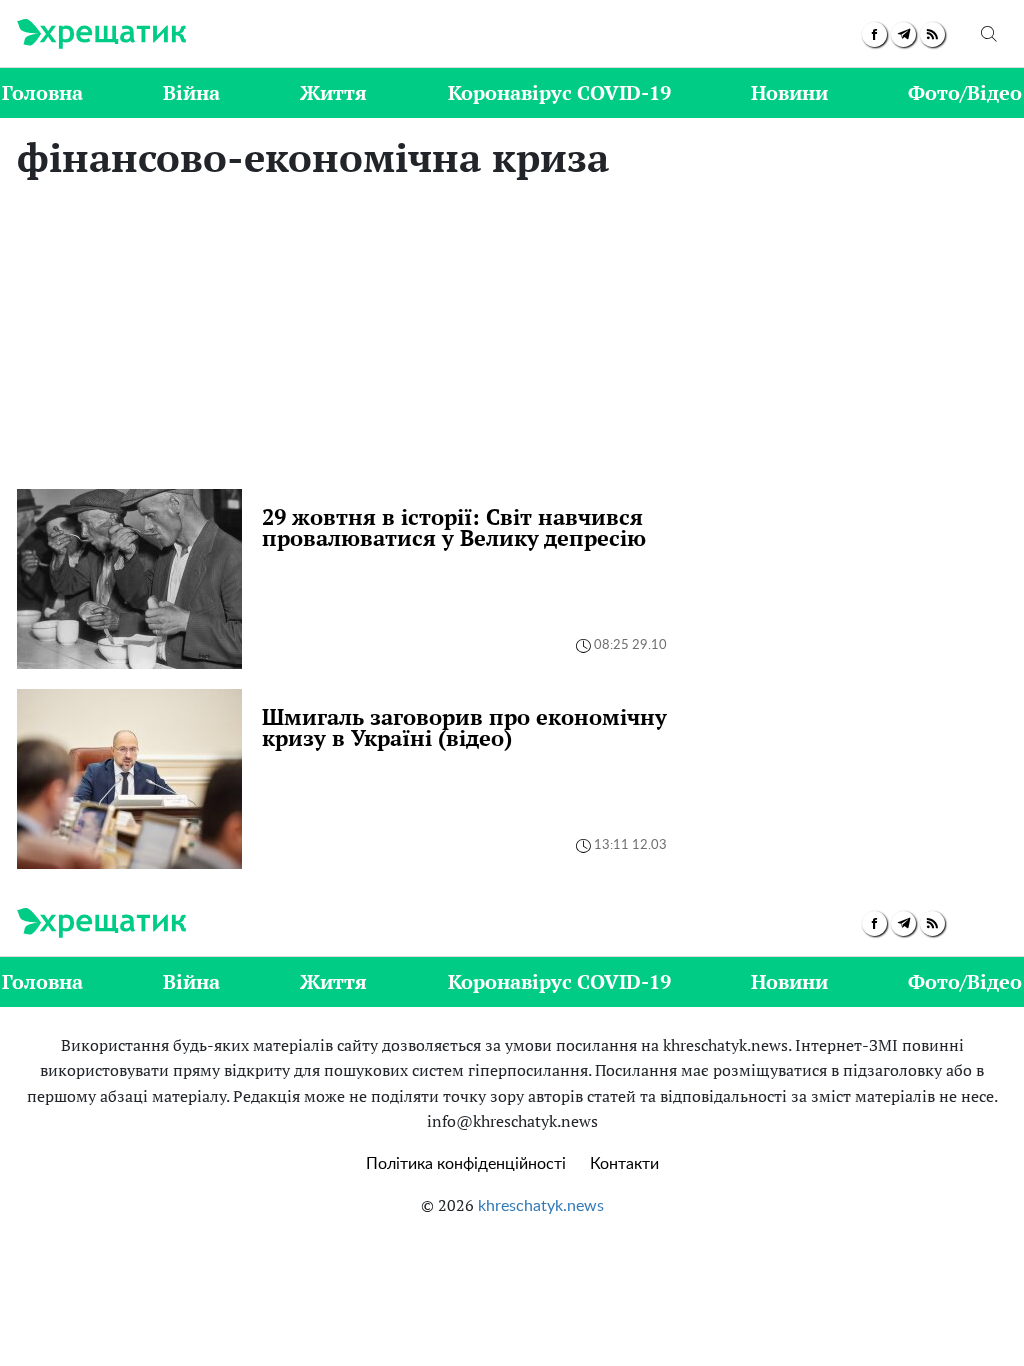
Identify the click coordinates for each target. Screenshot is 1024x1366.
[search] (989, 34)
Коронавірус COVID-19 (559, 92)
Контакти (624, 1164)
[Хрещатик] (101, 34)
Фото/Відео (965, 92)
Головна (42, 92)
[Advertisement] (512, 339)
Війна (191, 92)
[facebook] (874, 34)
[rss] (932, 34)
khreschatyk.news (541, 1206)
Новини (789, 92)
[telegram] (903, 34)
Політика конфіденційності (466, 1164)
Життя (333, 92)
